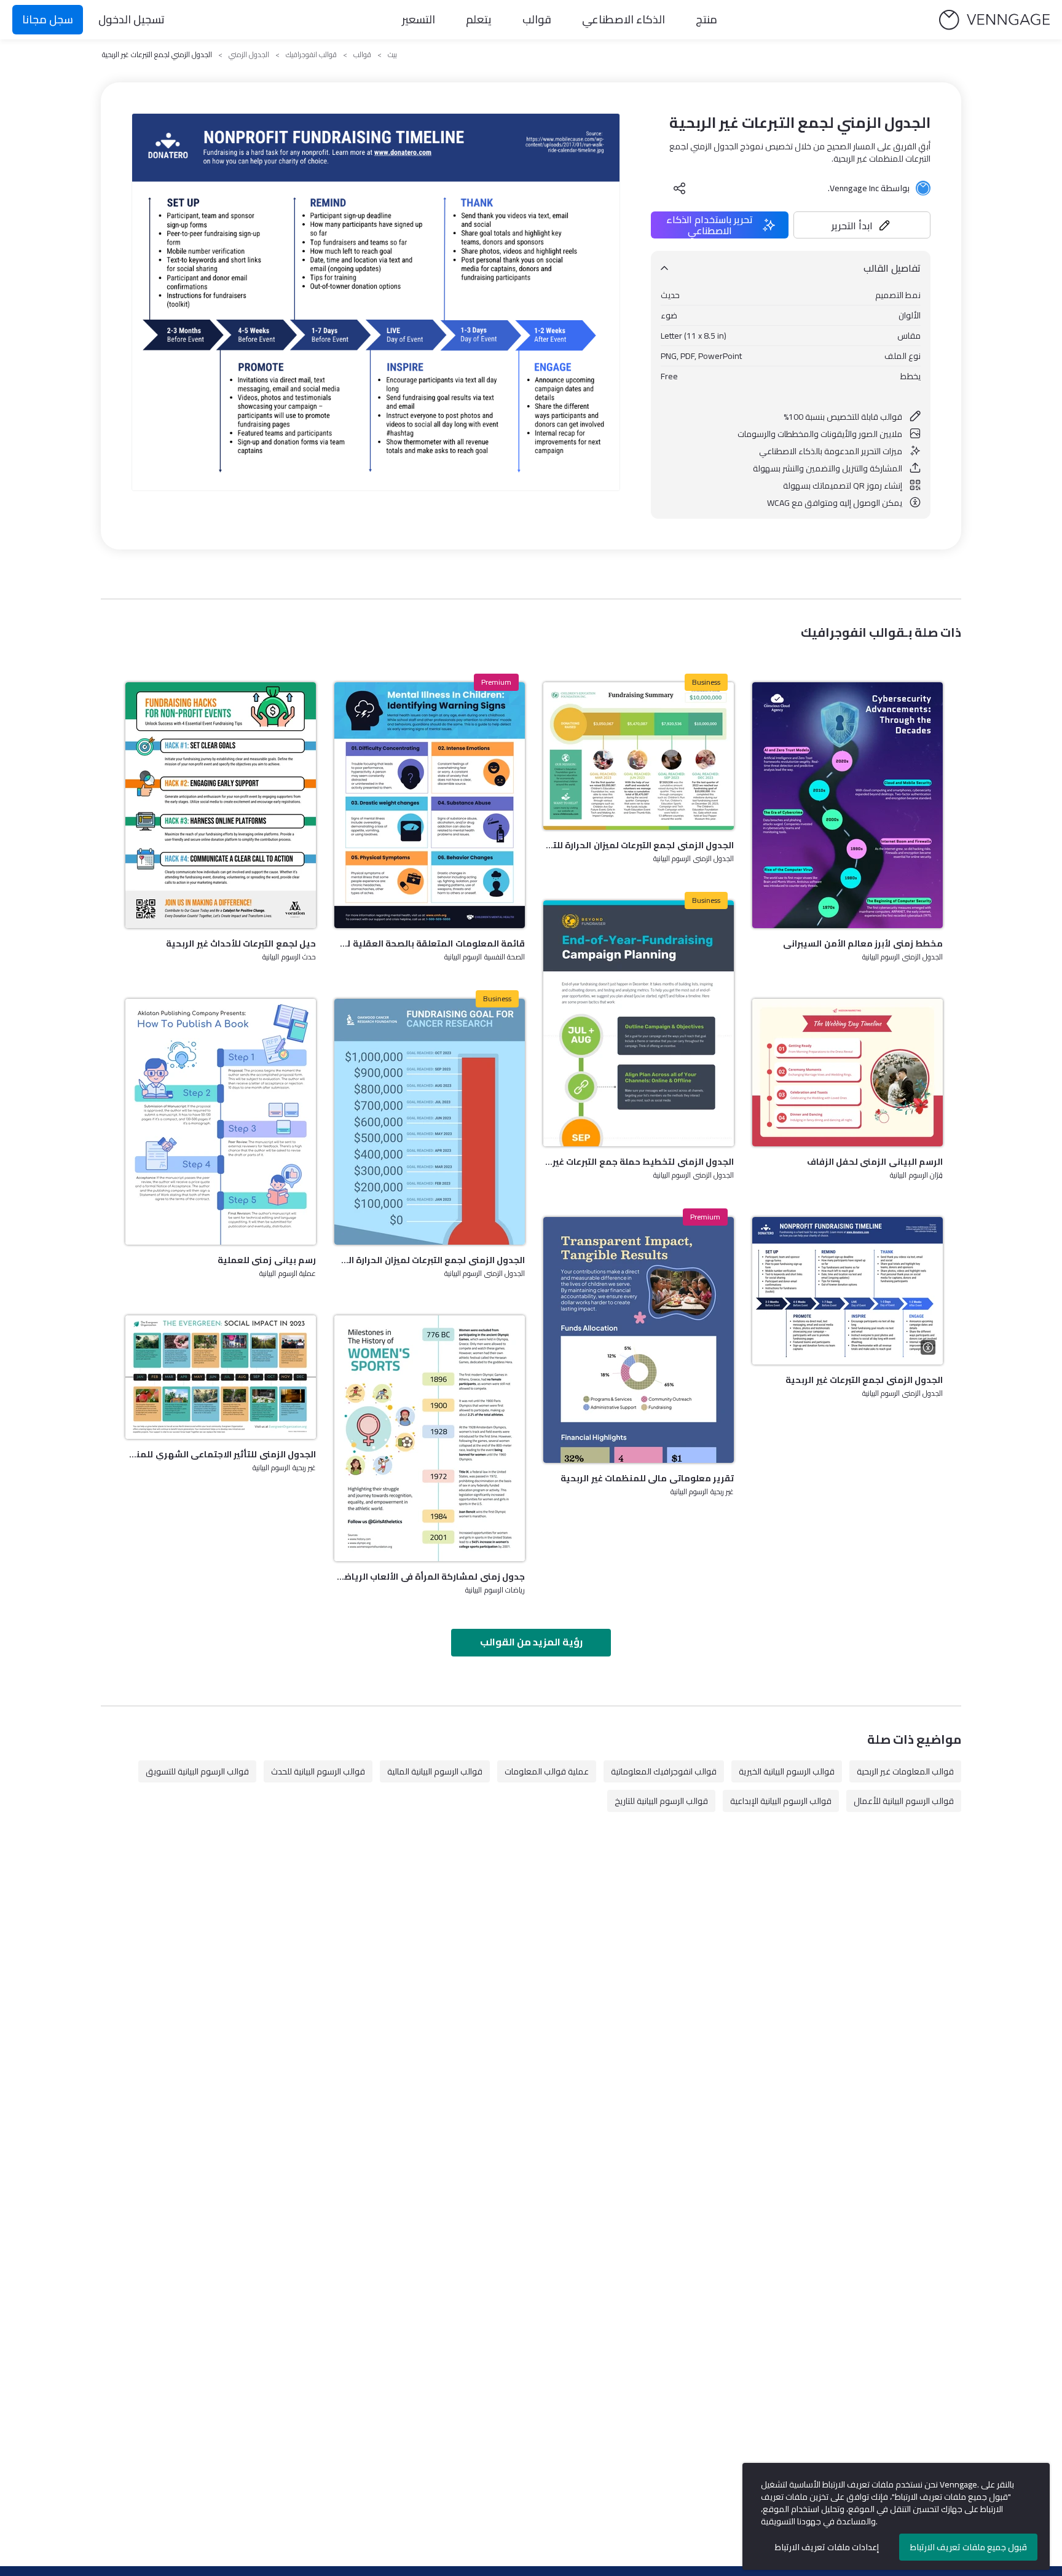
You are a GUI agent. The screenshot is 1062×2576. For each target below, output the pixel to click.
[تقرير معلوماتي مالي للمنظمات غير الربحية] (639, 1340)
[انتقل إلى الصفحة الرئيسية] (994, 20)
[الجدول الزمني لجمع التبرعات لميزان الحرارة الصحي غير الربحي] (430, 1122)
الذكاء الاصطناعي (623, 19)
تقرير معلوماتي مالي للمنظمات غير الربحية (647, 1478)
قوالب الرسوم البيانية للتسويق (197, 1771)
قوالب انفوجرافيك (311, 55)
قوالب (537, 19)
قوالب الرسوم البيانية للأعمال (904, 1801)
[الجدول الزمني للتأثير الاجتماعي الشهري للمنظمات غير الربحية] (221, 1377)
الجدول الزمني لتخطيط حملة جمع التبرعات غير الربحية (639, 1162)
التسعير (419, 19)
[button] (862, 225)
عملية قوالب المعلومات (547, 1771)
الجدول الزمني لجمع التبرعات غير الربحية (864, 1380)
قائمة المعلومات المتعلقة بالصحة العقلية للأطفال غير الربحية (430, 943)
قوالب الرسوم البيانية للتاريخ (661, 1801)
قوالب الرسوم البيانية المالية (435, 1771)
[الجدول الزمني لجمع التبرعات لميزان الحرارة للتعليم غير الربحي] (639, 756)
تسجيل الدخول (132, 19)
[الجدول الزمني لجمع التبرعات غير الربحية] (848, 1291)
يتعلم (479, 19)
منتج (706, 19)
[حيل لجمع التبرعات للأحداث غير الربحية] (221, 805)
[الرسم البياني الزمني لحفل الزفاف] (848, 1073)
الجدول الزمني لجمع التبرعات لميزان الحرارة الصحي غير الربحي (430, 1260)
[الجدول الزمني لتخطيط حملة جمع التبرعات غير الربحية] (639, 1023)
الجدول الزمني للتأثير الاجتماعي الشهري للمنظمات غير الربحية (221, 1454)
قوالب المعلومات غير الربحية (905, 1771)
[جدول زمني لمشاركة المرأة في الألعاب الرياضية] (430, 1438)
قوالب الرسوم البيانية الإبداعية (781, 1801)
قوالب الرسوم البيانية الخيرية (787, 1771)
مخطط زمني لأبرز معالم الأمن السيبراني (863, 943)
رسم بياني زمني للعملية (267, 1260)
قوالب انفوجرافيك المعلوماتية (664, 1771)
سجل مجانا (48, 19)
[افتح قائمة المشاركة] (680, 188)
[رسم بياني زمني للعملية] (221, 1122)
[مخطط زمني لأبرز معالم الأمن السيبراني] (848, 805)
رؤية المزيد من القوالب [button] (531, 1642)
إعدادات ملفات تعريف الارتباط (827, 2547)
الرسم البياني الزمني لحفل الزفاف (875, 1162)
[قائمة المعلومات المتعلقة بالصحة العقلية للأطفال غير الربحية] (430, 805)
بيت (392, 55)
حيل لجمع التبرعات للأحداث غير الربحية (241, 943)
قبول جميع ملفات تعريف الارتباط (969, 2547)
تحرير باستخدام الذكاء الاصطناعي (710, 225)
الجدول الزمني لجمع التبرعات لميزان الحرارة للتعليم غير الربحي (639, 845)
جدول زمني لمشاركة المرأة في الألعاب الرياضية (430, 1577)
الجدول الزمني (249, 55)
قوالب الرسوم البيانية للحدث (318, 1771)
